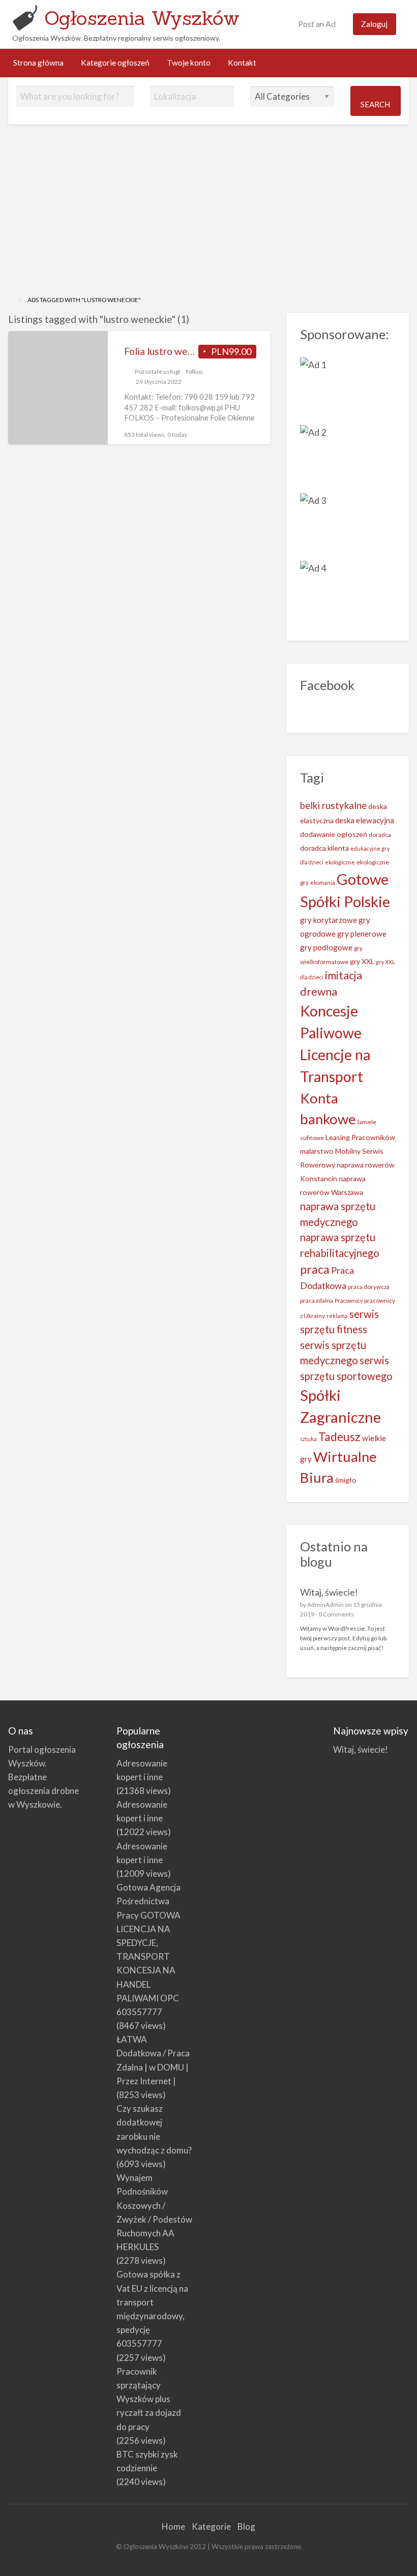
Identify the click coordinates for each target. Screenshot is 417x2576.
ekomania (323, 882)
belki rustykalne (333, 805)
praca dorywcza (369, 1287)
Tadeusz (339, 1437)
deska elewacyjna (365, 820)
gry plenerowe (362, 934)
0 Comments (336, 1614)
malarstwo (317, 1151)
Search (375, 104)
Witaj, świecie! (329, 1592)
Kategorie (211, 2526)
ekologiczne (340, 862)
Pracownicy (349, 1300)
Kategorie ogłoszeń (115, 63)
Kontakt (242, 63)
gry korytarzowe (329, 920)
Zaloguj (374, 24)
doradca (380, 835)
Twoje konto (189, 63)
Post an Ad (316, 24)
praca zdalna (317, 1300)
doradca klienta (324, 848)
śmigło (346, 1480)
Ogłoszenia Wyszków (142, 18)
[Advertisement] (208, 219)
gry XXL (362, 961)
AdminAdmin (325, 1605)
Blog (246, 2526)
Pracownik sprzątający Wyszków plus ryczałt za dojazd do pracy (149, 2399)
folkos (195, 371)
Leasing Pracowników (360, 1137)
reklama (337, 1316)
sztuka (308, 1439)
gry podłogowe (326, 947)
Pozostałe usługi (157, 371)
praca (315, 1269)
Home (173, 2526)
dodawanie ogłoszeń (334, 834)
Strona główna (38, 63)
